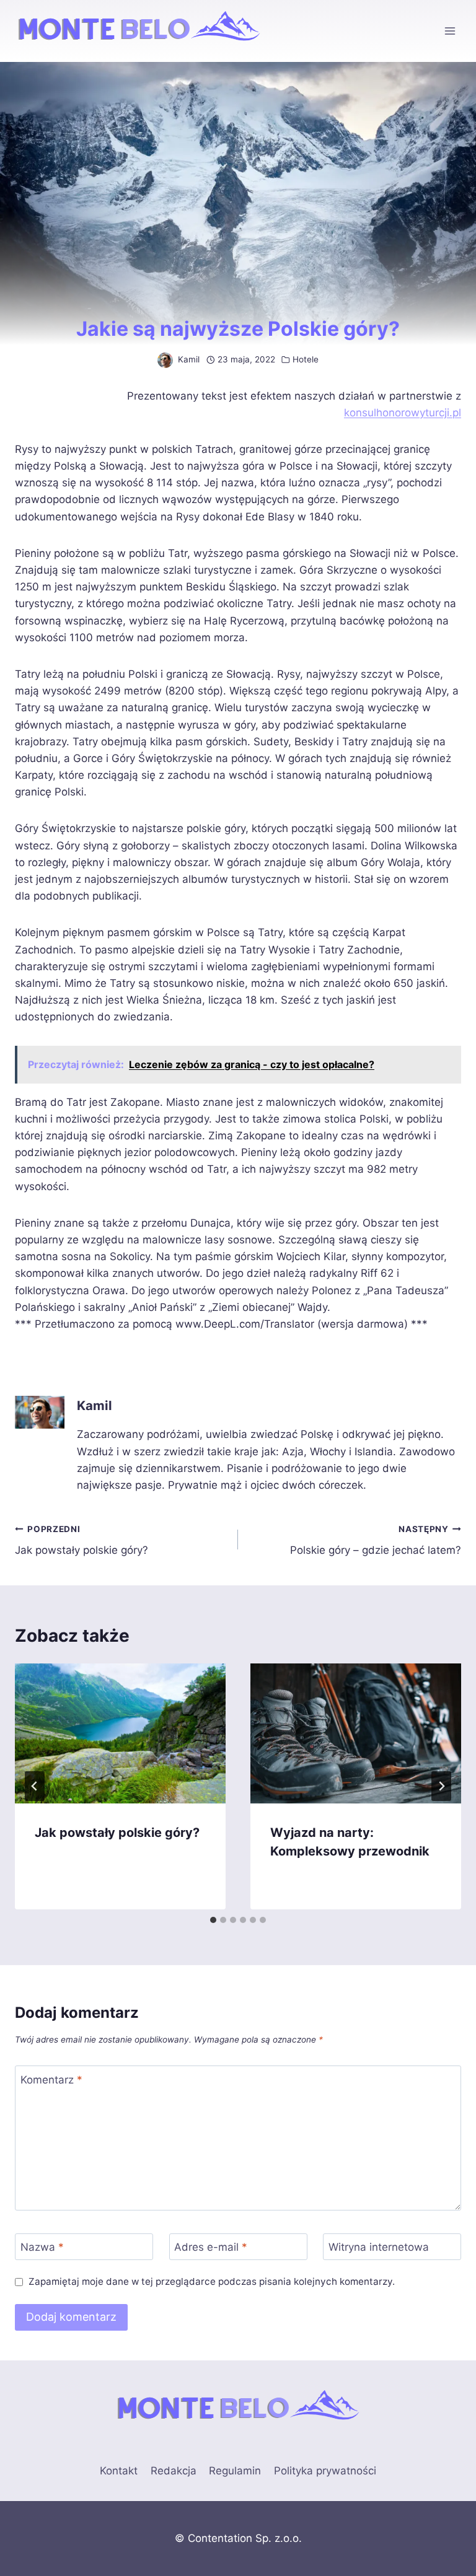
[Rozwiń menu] (450, 31)
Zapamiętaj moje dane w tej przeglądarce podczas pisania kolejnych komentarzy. (212, 2281)
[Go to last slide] (35, 1786)
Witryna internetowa (379, 2247)
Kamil (189, 359)
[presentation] (120, 1734)
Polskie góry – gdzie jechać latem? (376, 1540)
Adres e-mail (211, 2247)
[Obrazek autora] (165, 360)
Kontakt (119, 2471)
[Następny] (441, 1786)
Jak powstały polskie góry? (82, 1540)
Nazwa (42, 2247)
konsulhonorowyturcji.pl (403, 413)
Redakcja (174, 2471)
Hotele (306, 359)
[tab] (213, 1920)
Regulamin (235, 2471)
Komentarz (51, 2079)
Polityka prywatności (325, 2471)
